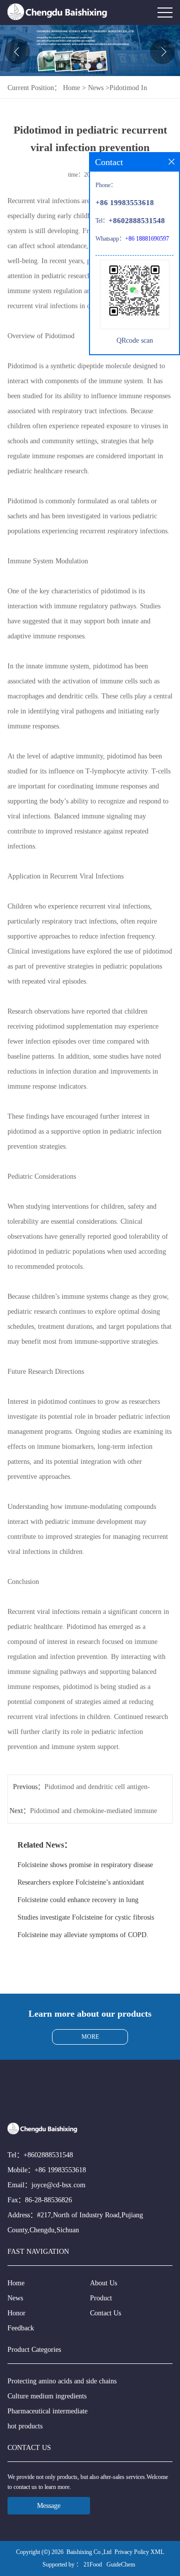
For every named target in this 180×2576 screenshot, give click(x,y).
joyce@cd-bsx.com (58, 2185)
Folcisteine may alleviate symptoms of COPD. (83, 1935)
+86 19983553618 (60, 2170)
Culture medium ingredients (47, 2396)
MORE (90, 2037)
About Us (103, 2283)
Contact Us (105, 2313)
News (96, 88)
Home (71, 88)
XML (157, 2552)
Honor (16, 2313)
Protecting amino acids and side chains (62, 2381)
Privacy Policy (132, 2552)
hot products (25, 2426)
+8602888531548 (48, 2155)
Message (49, 2506)
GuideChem (121, 2564)
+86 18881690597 (147, 239)
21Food (93, 2564)
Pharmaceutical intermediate (47, 2411)
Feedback (21, 2328)
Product (101, 2298)
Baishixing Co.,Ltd (89, 2552)
